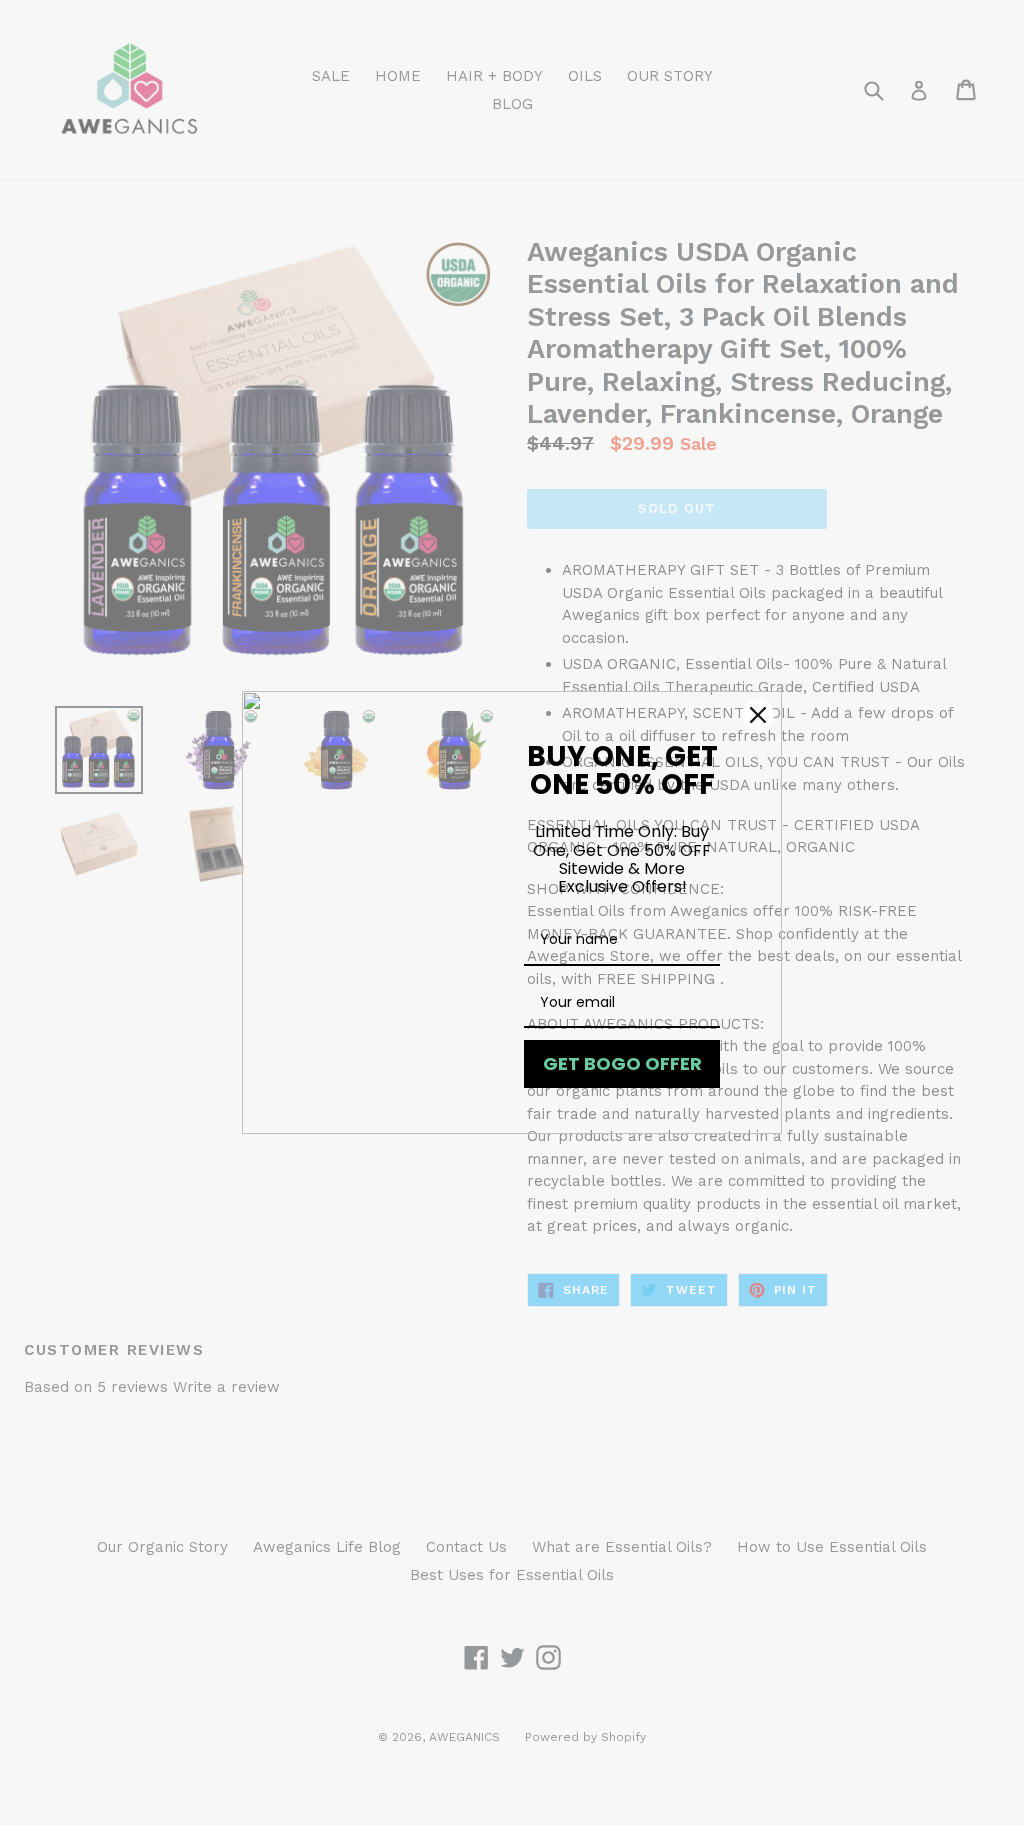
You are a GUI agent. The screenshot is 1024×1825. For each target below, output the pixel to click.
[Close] (758, 715)
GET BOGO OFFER (622, 1063)
